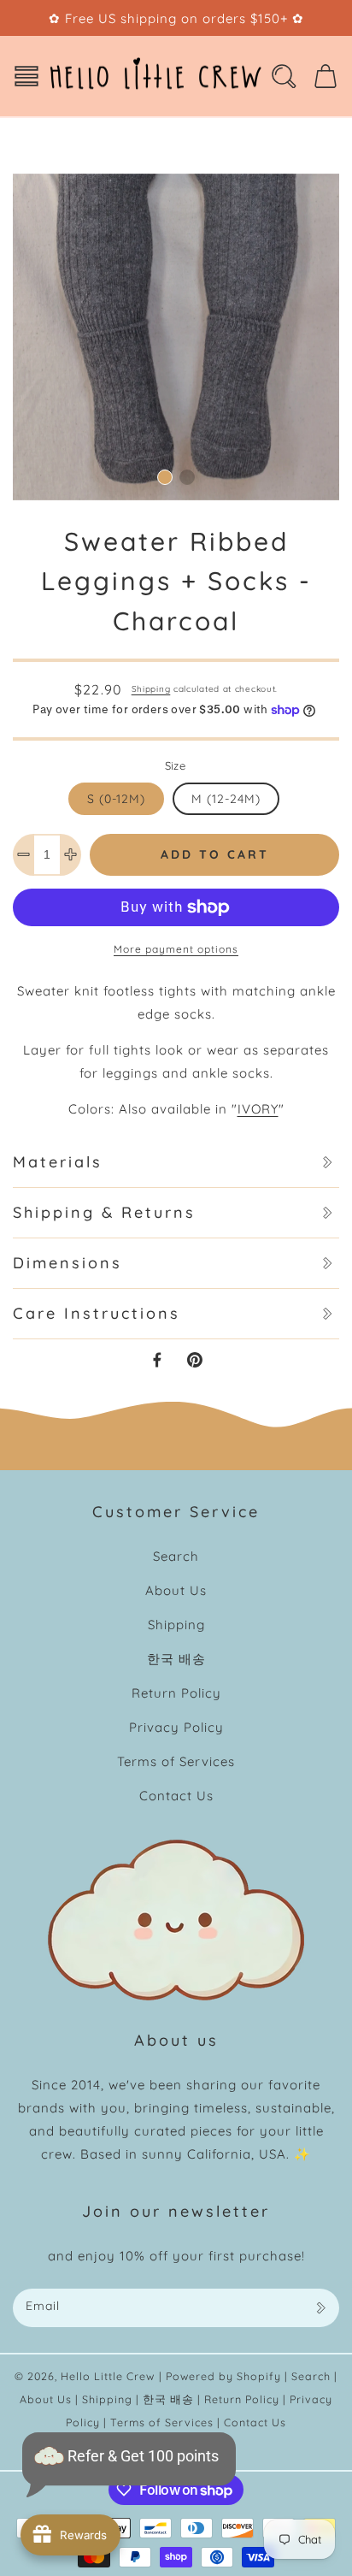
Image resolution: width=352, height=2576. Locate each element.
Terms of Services (176, 1761)
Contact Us (176, 1796)
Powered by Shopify (223, 2376)
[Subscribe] (320, 2308)
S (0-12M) (116, 799)
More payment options (176, 949)
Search (176, 1556)
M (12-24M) (226, 799)
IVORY (258, 1109)
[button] (26, 76)
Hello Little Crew (108, 2376)
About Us (176, 1590)
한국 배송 (176, 1659)
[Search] (284, 76)
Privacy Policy (176, 1727)
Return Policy (176, 1693)
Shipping (151, 689)
